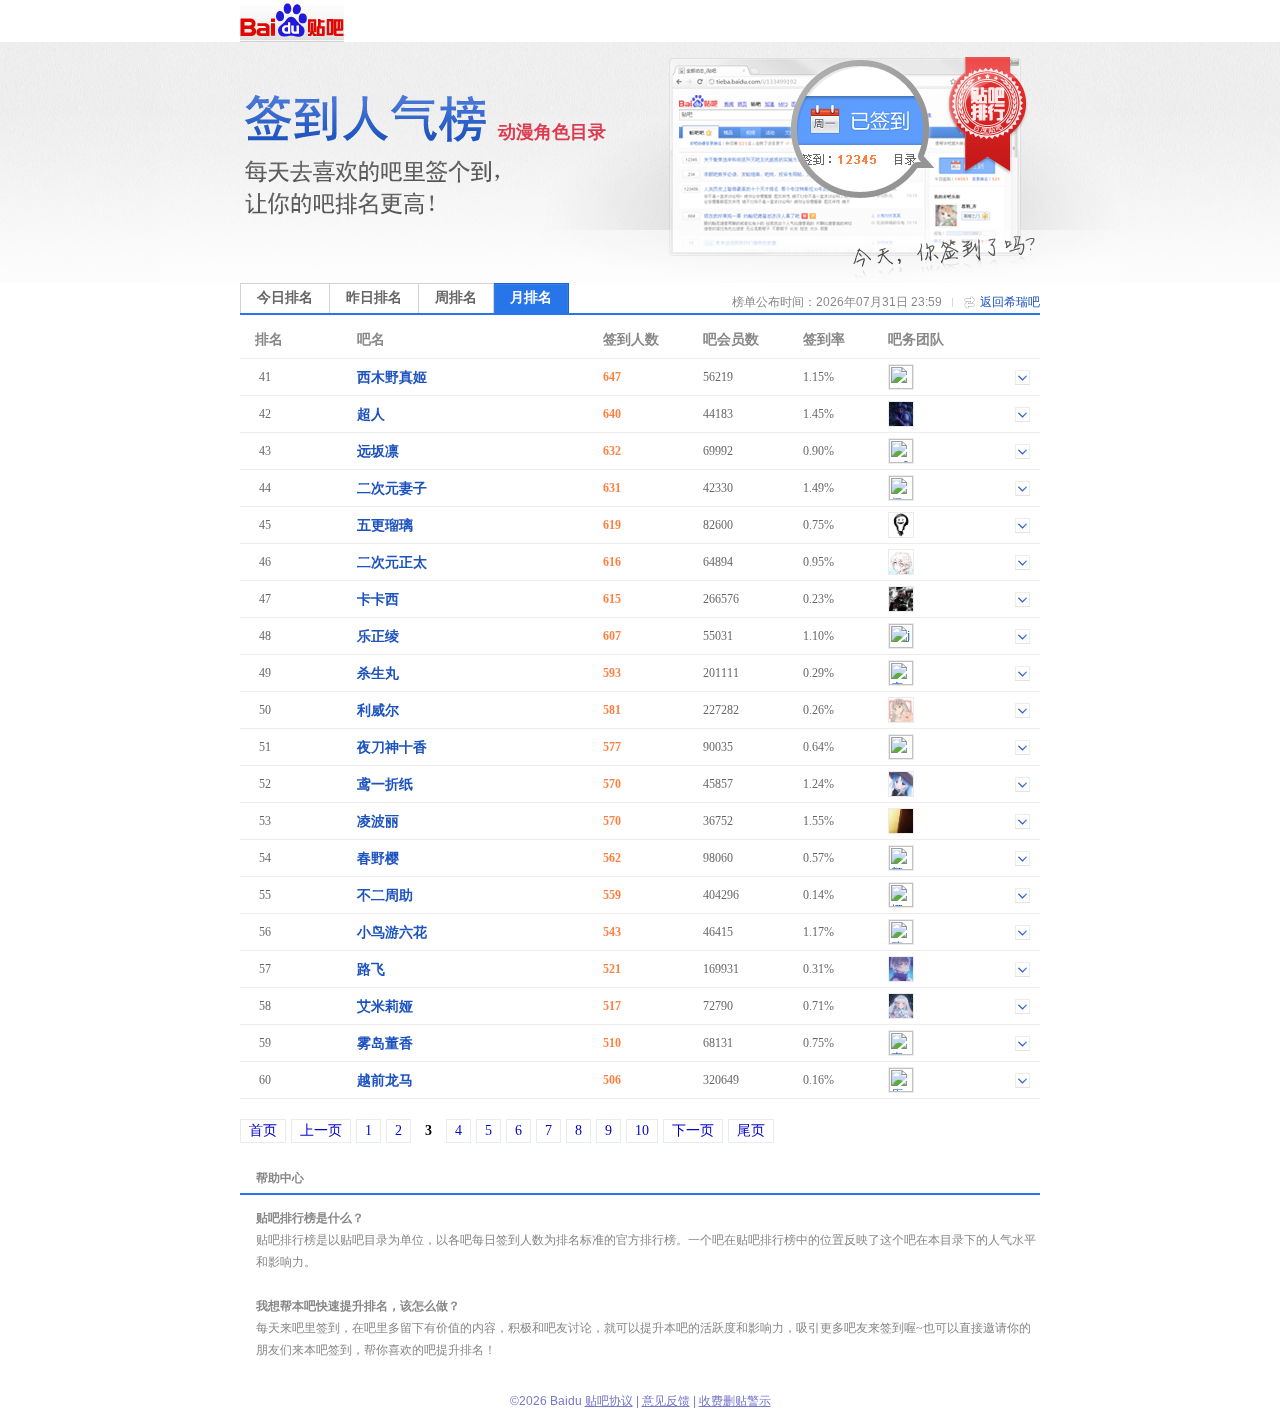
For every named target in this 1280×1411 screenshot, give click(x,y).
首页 (263, 1130)
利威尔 (378, 710)
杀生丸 (378, 673)
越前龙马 (385, 1080)
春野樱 (378, 858)
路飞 (371, 969)
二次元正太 (392, 562)
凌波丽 (378, 821)
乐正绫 (378, 636)
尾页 (751, 1130)
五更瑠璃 (385, 525)
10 (642, 1130)
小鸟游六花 (392, 932)
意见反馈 (666, 1401)
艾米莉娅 (385, 1006)
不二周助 (385, 895)
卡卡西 (378, 599)
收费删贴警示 (735, 1401)
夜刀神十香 (392, 747)
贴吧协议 (609, 1401)
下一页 (693, 1130)
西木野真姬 (392, 377)
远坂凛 (378, 451)
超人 (371, 414)
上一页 (321, 1130)
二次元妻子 (392, 488)
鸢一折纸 (385, 784)
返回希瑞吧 (1010, 302)
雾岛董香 (385, 1043)
